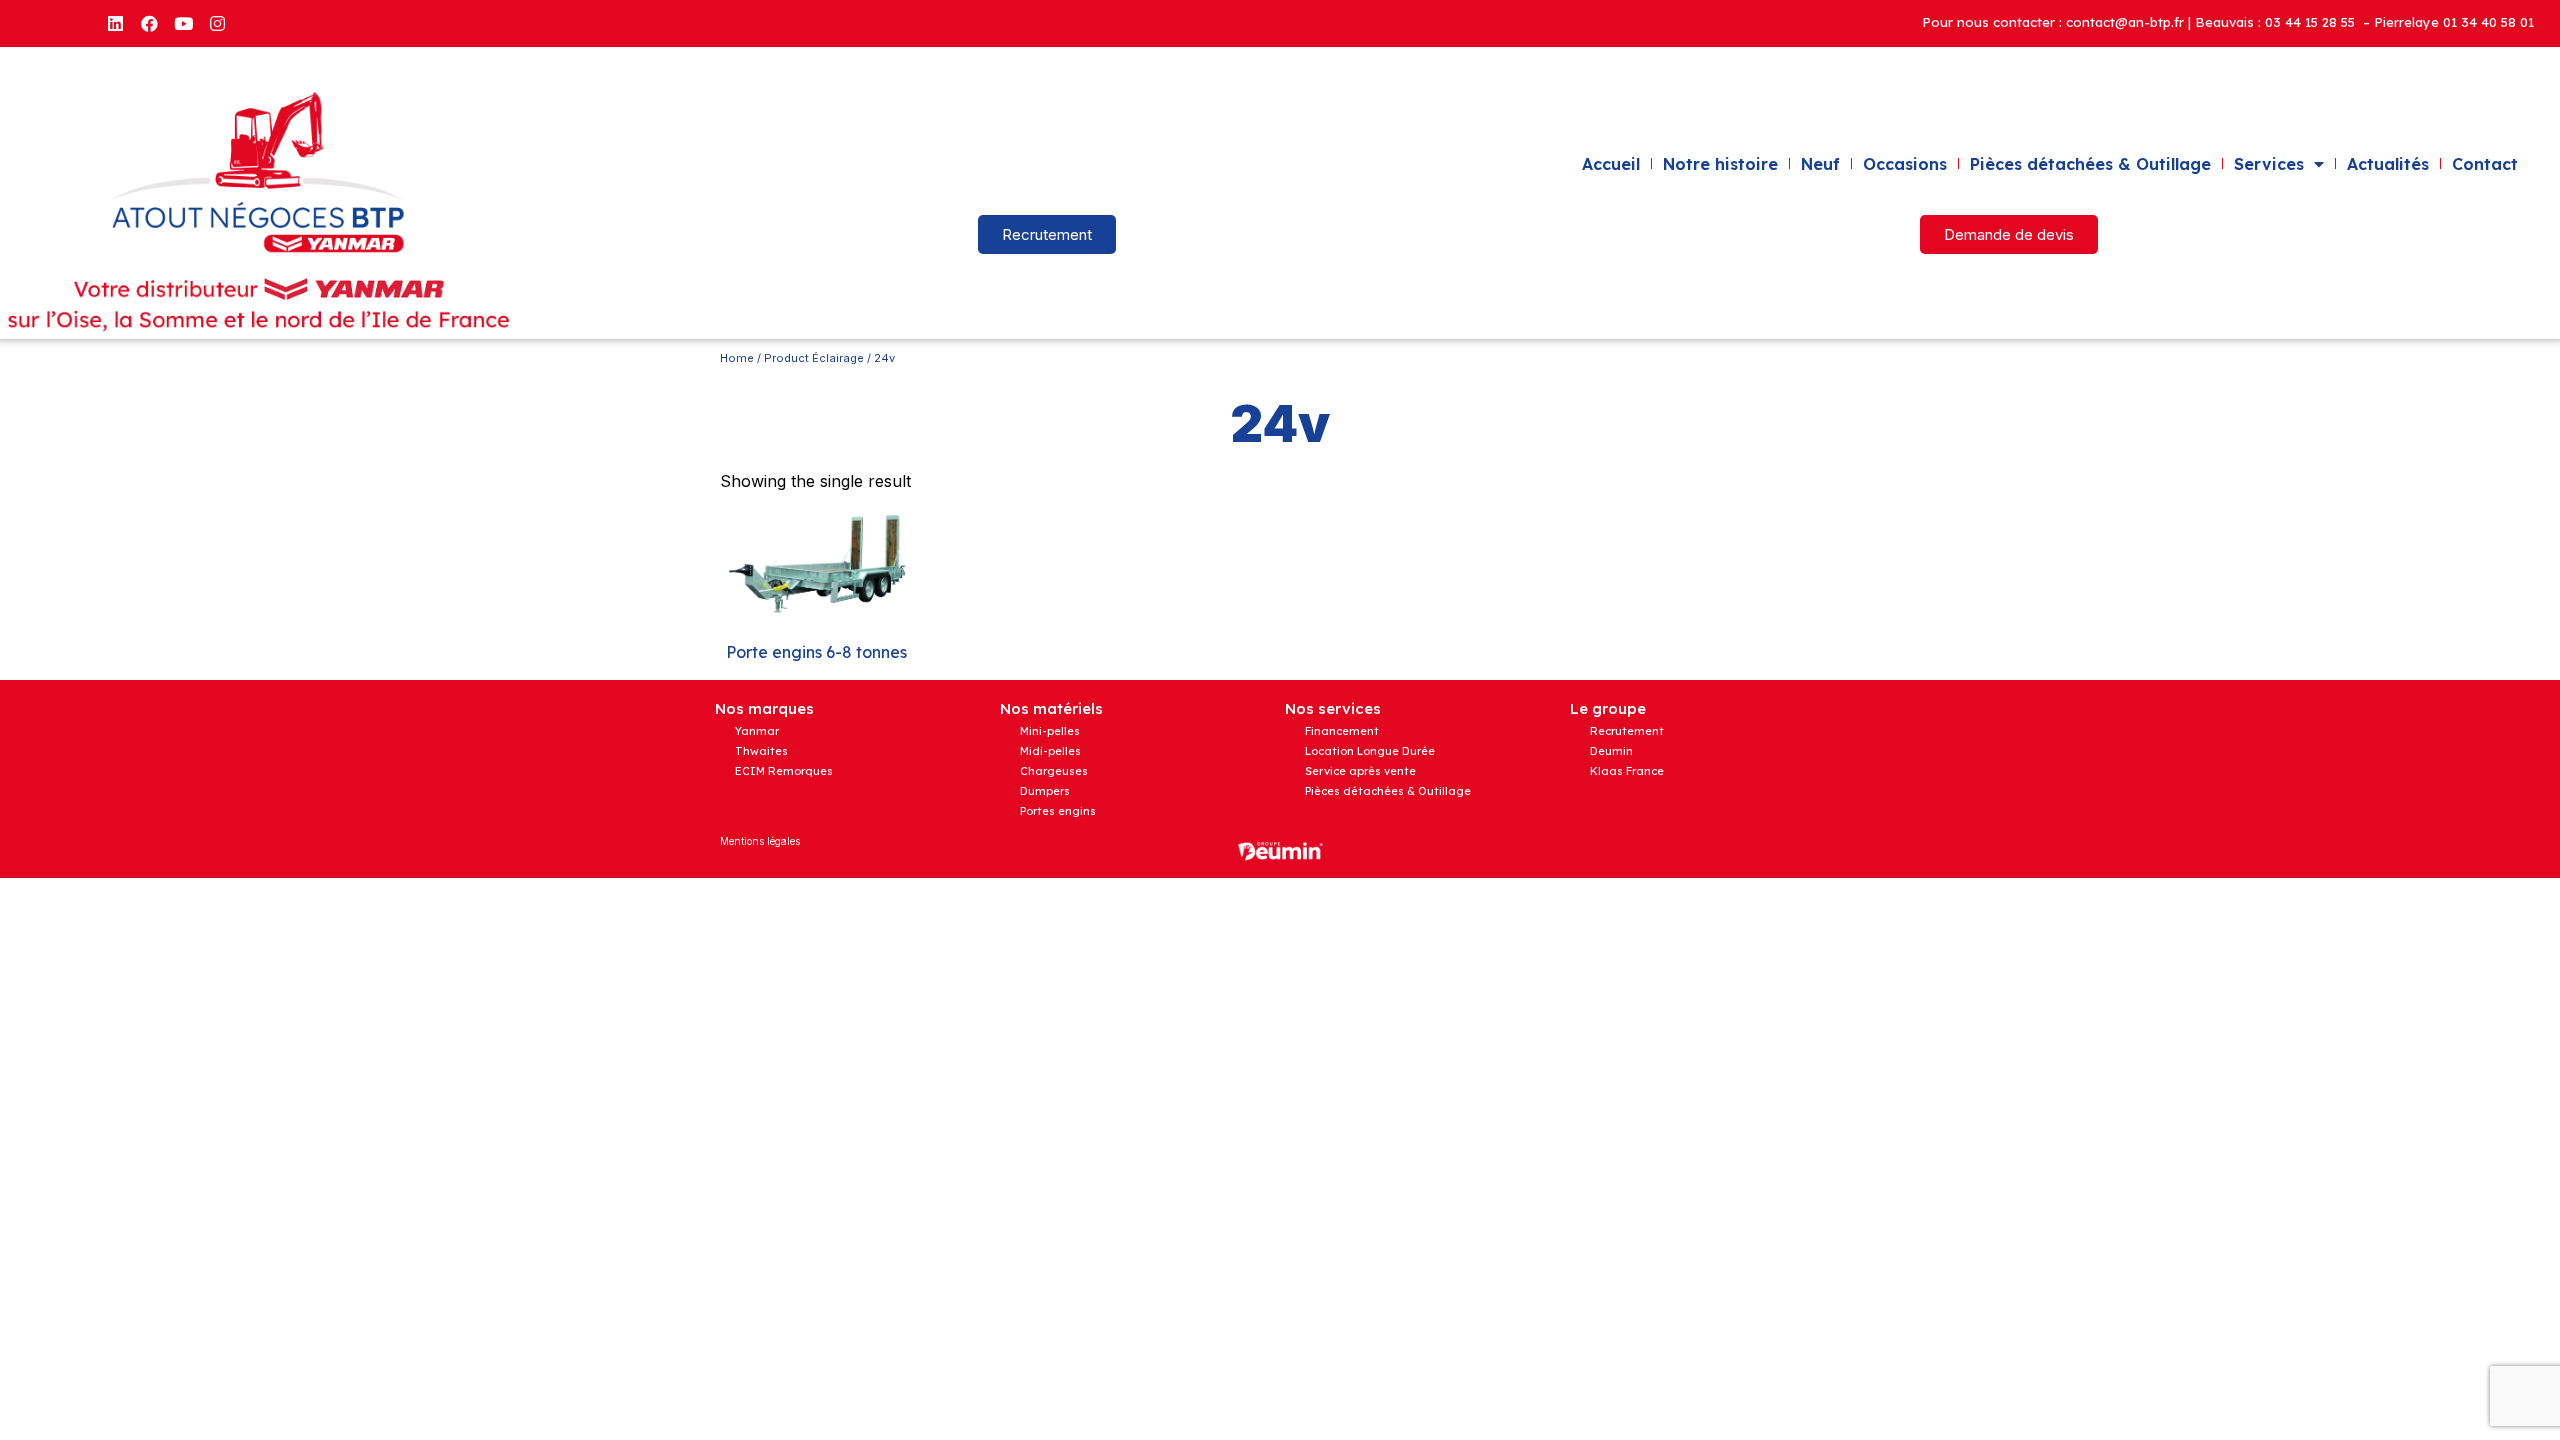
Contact (2485, 164)
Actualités (2388, 164)
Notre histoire (1720, 164)
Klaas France (1627, 771)
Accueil (1611, 164)
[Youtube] (183, 23)
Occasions (1905, 164)
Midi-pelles (1050, 751)
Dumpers (1045, 791)
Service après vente (1360, 771)
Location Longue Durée (1370, 751)
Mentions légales (760, 841)
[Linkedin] (115, 23)
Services (2269, 164)
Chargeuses (1054, 771)
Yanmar (757, 731)
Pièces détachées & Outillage (2090, 164)
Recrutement (1627, 731)
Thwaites (761, 751)
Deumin (1611, 751)
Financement (1342, 731)
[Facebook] (149, 23)
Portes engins (1058, 811)
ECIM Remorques (784, 771)
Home (737, 358)
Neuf (1820, 164)
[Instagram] (217, 23)
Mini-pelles (1050, 731)
